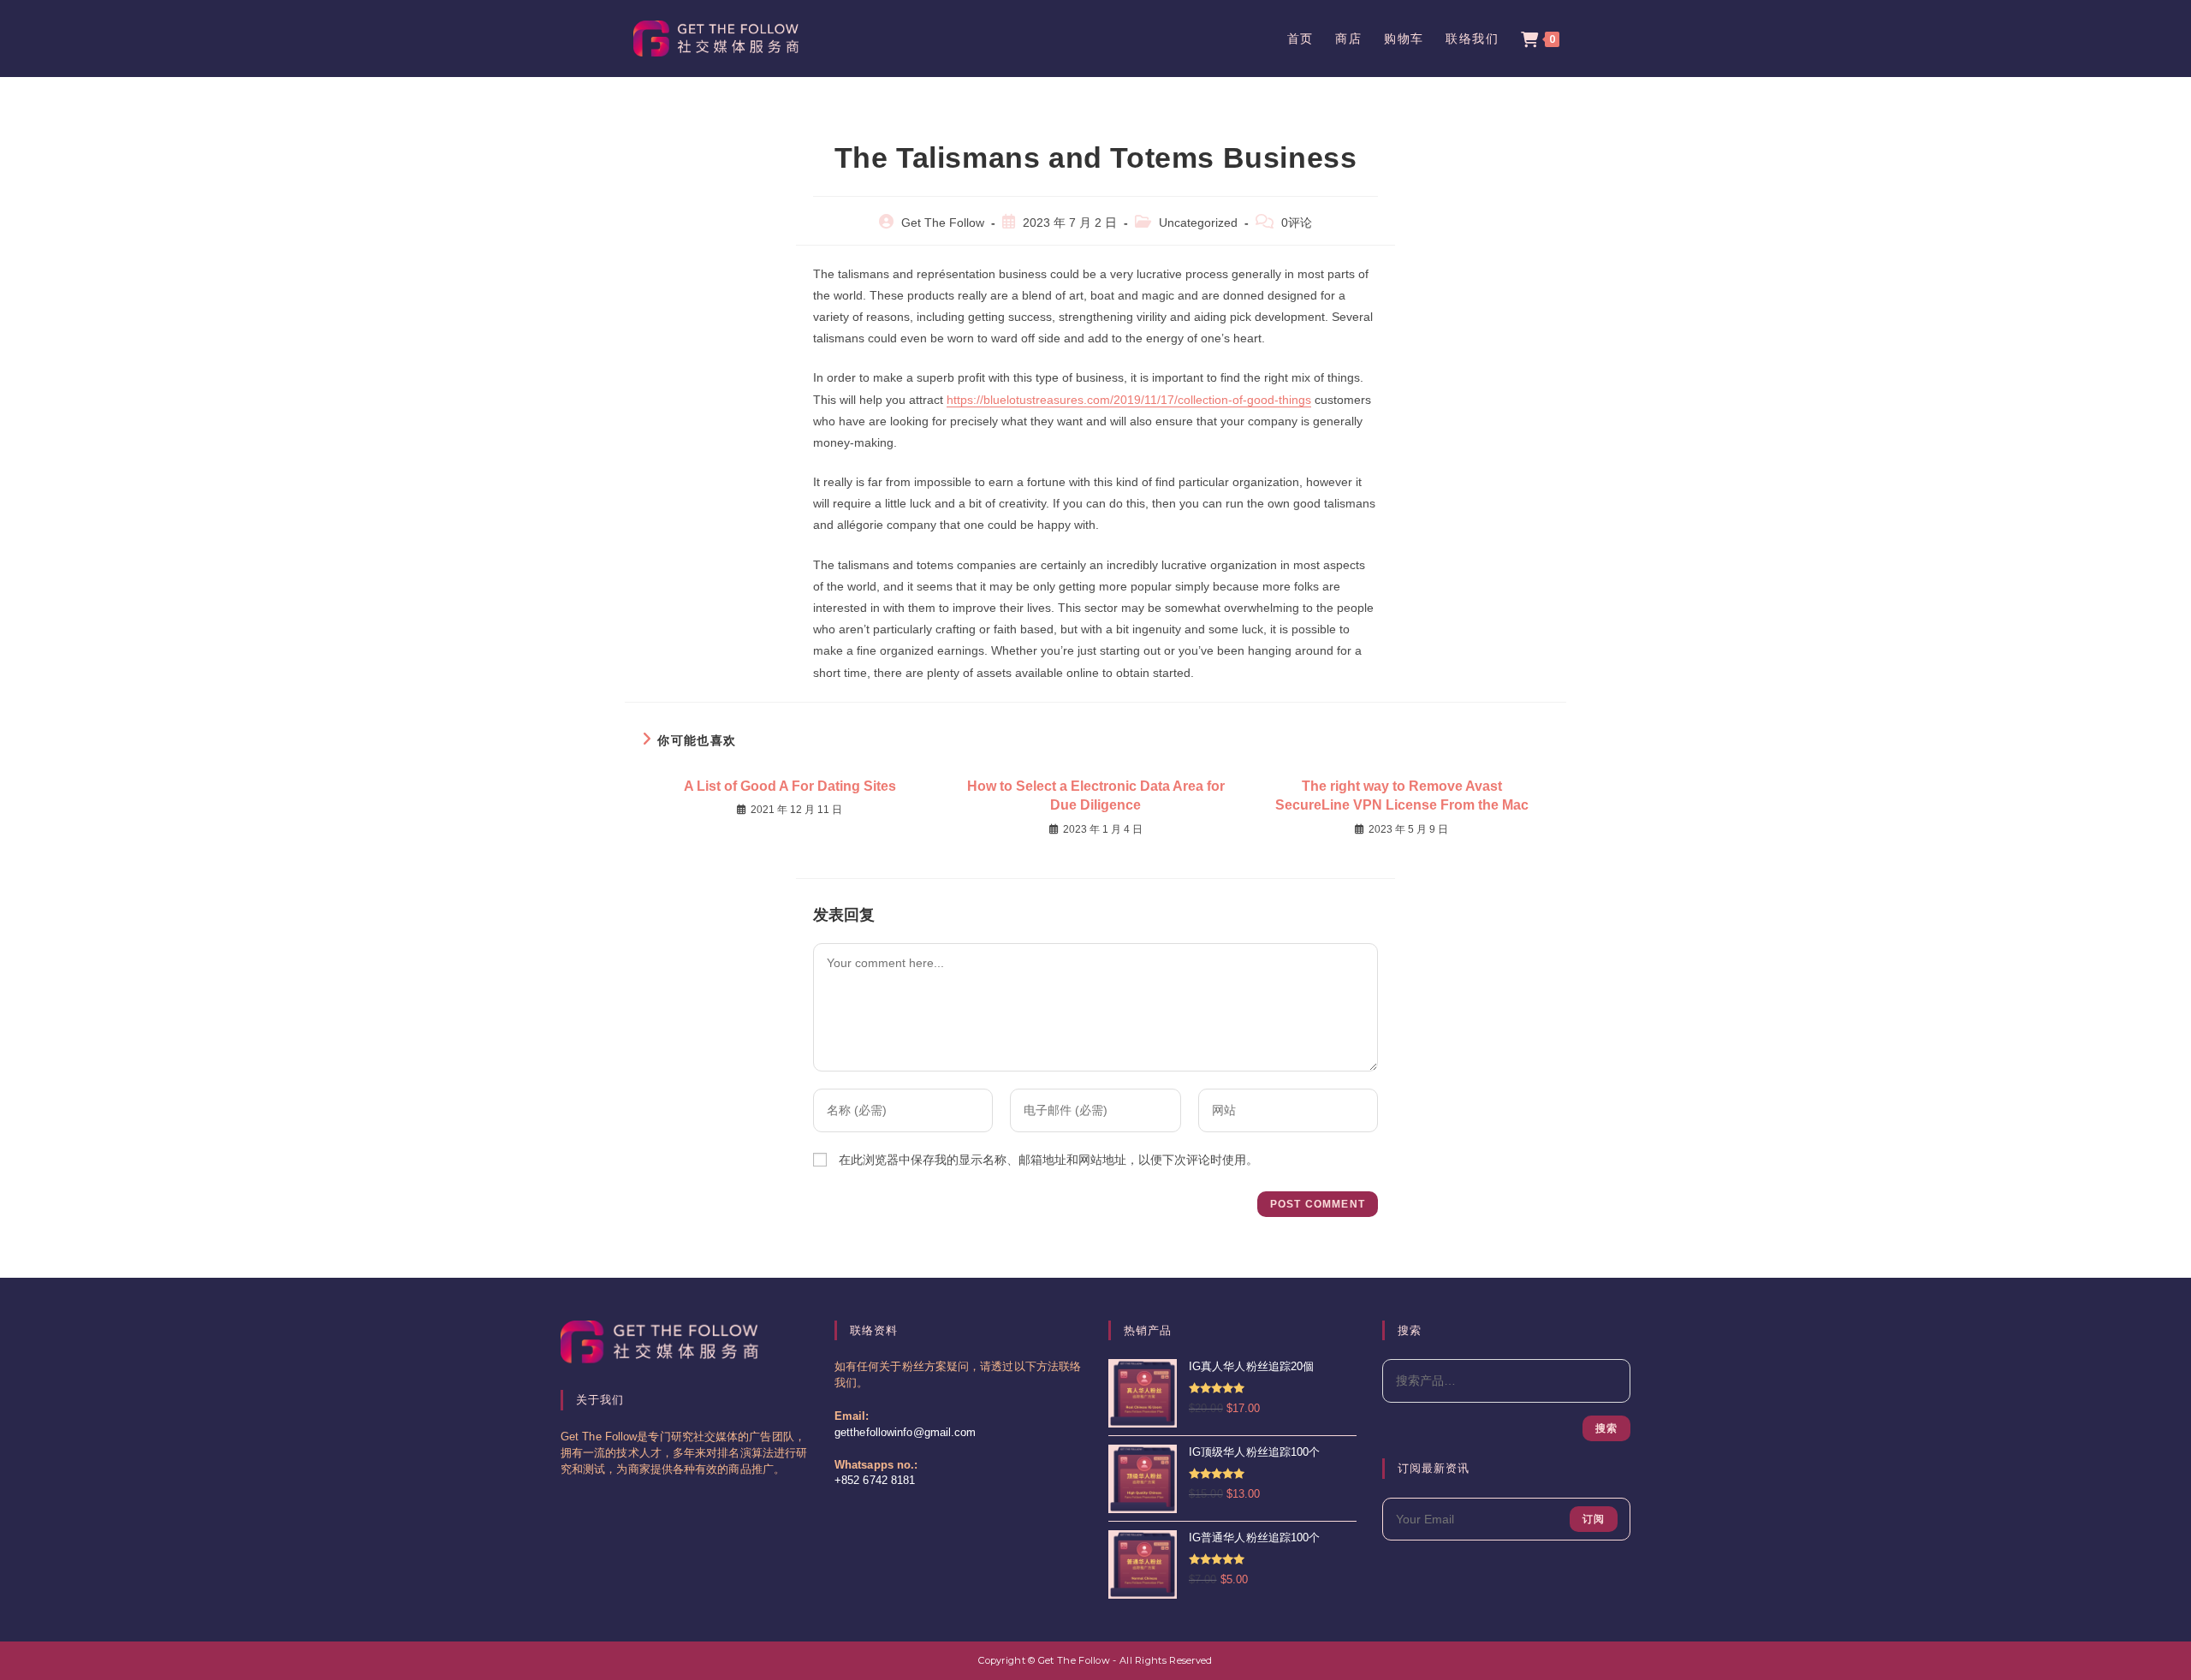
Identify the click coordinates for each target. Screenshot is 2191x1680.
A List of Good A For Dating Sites (790, 786)
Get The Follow (943, 223)
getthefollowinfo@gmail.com (905, 1433)
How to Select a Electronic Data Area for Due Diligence (1096, 795)
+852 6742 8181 (875, 1481)
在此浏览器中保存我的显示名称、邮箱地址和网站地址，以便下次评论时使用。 (1048, 1160)
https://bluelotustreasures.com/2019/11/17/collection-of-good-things (1129, 400)
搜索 (1606, 1428)
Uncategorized (1198, 223)
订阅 (1594, 1519)
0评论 (1297, 223)
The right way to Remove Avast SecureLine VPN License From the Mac (1402, 795)
